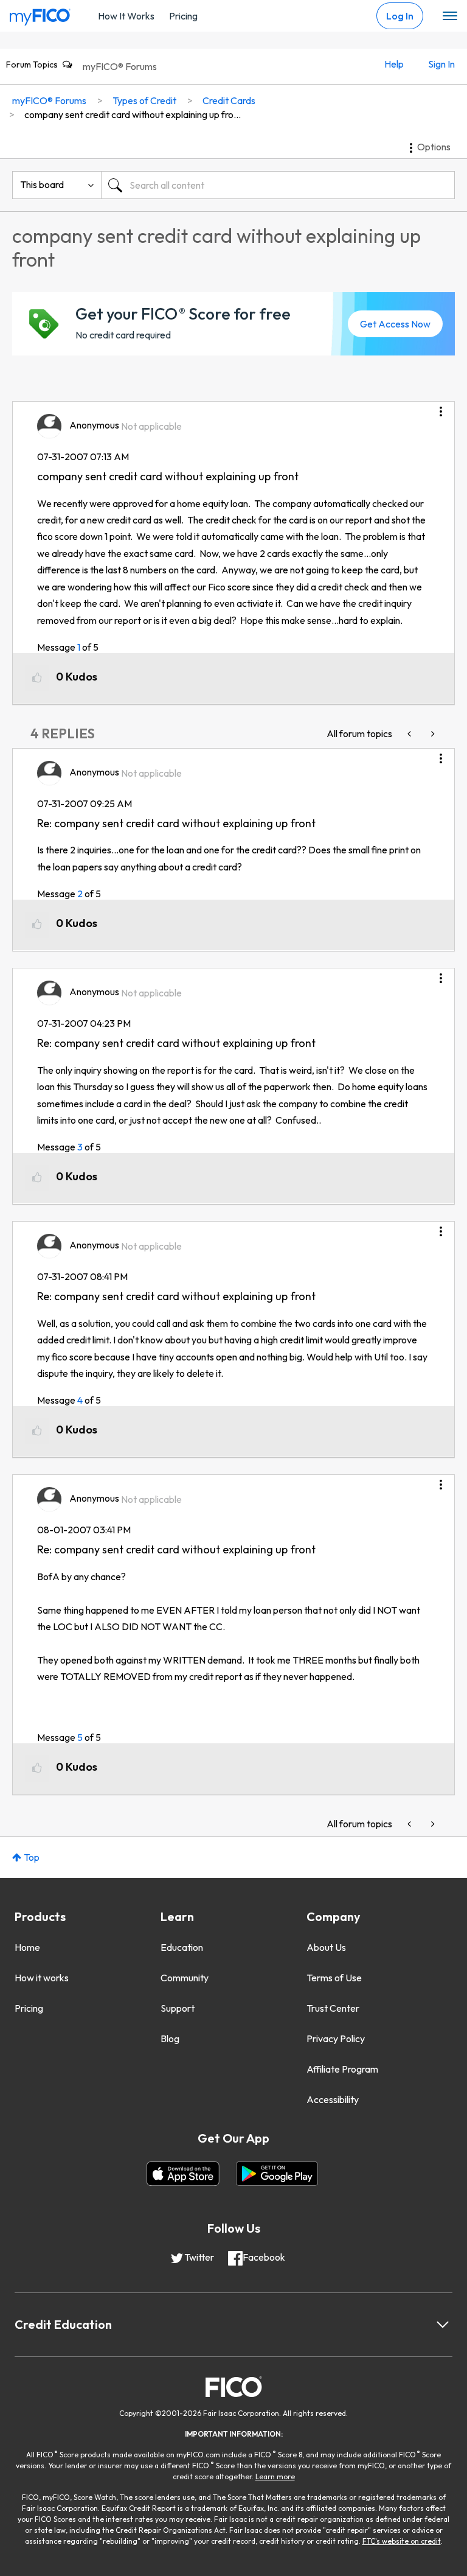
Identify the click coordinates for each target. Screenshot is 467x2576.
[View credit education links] (443, 2325)
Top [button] (32, 1857)
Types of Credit (144, 100)
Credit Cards (229, 100)
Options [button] (434, 147)
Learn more (275, 2476)
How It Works (126, 16)
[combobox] (278, 185)
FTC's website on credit (402, 2541)
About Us (326, 1947)
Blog (170, 2039)
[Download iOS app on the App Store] (183, 2174)
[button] (441, 407)
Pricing (183, 16)
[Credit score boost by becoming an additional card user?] (432, 734)
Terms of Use (334, 1978)
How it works (42, 1978)
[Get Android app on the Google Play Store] (277, 2174)
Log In (400, 16)
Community (185, 1978)
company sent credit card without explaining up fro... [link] (133, 114)
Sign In (441, 64)
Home (27, 1947)
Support (178, 2008)
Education (182, 1947)
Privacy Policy (336, 2039)
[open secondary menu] (450, 16)
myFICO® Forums (120, 66)
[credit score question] (410, 734)
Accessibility (333, 2099)
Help (394, 64)
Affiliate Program (342, 2069)
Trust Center (333, 2008)
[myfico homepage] (40, 14)
